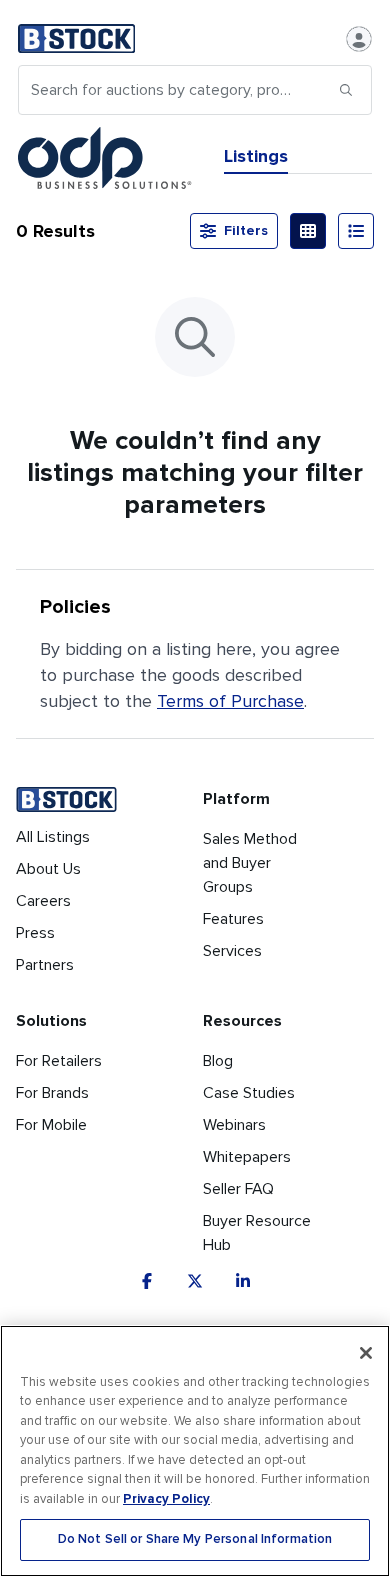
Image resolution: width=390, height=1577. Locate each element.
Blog (218, 1061)
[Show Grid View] (308, 231)
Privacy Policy (166, 1499)
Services (232, 951)
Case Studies (249, 1093)
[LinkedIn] (243, 1281)
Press (35, 933)
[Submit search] (346, 90)
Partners (45, 965)
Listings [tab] (256, 156)
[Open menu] (359, 39)
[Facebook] (147, 1281)
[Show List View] (356, 231)
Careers (43, 901)
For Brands (52, 1093)
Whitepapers (247, 1157)
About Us (48, 869)
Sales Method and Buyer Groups (250, 863)
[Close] (366, 1353)
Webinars (234, 1125)
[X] (195, 1281)
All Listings (53, 837)
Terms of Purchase (230, 701)
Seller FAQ (238, 1189)
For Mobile (51, 1125)
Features (233, 919)
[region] (195, 1451)
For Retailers (59, 1061)
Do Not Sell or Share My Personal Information (195, 1539)
